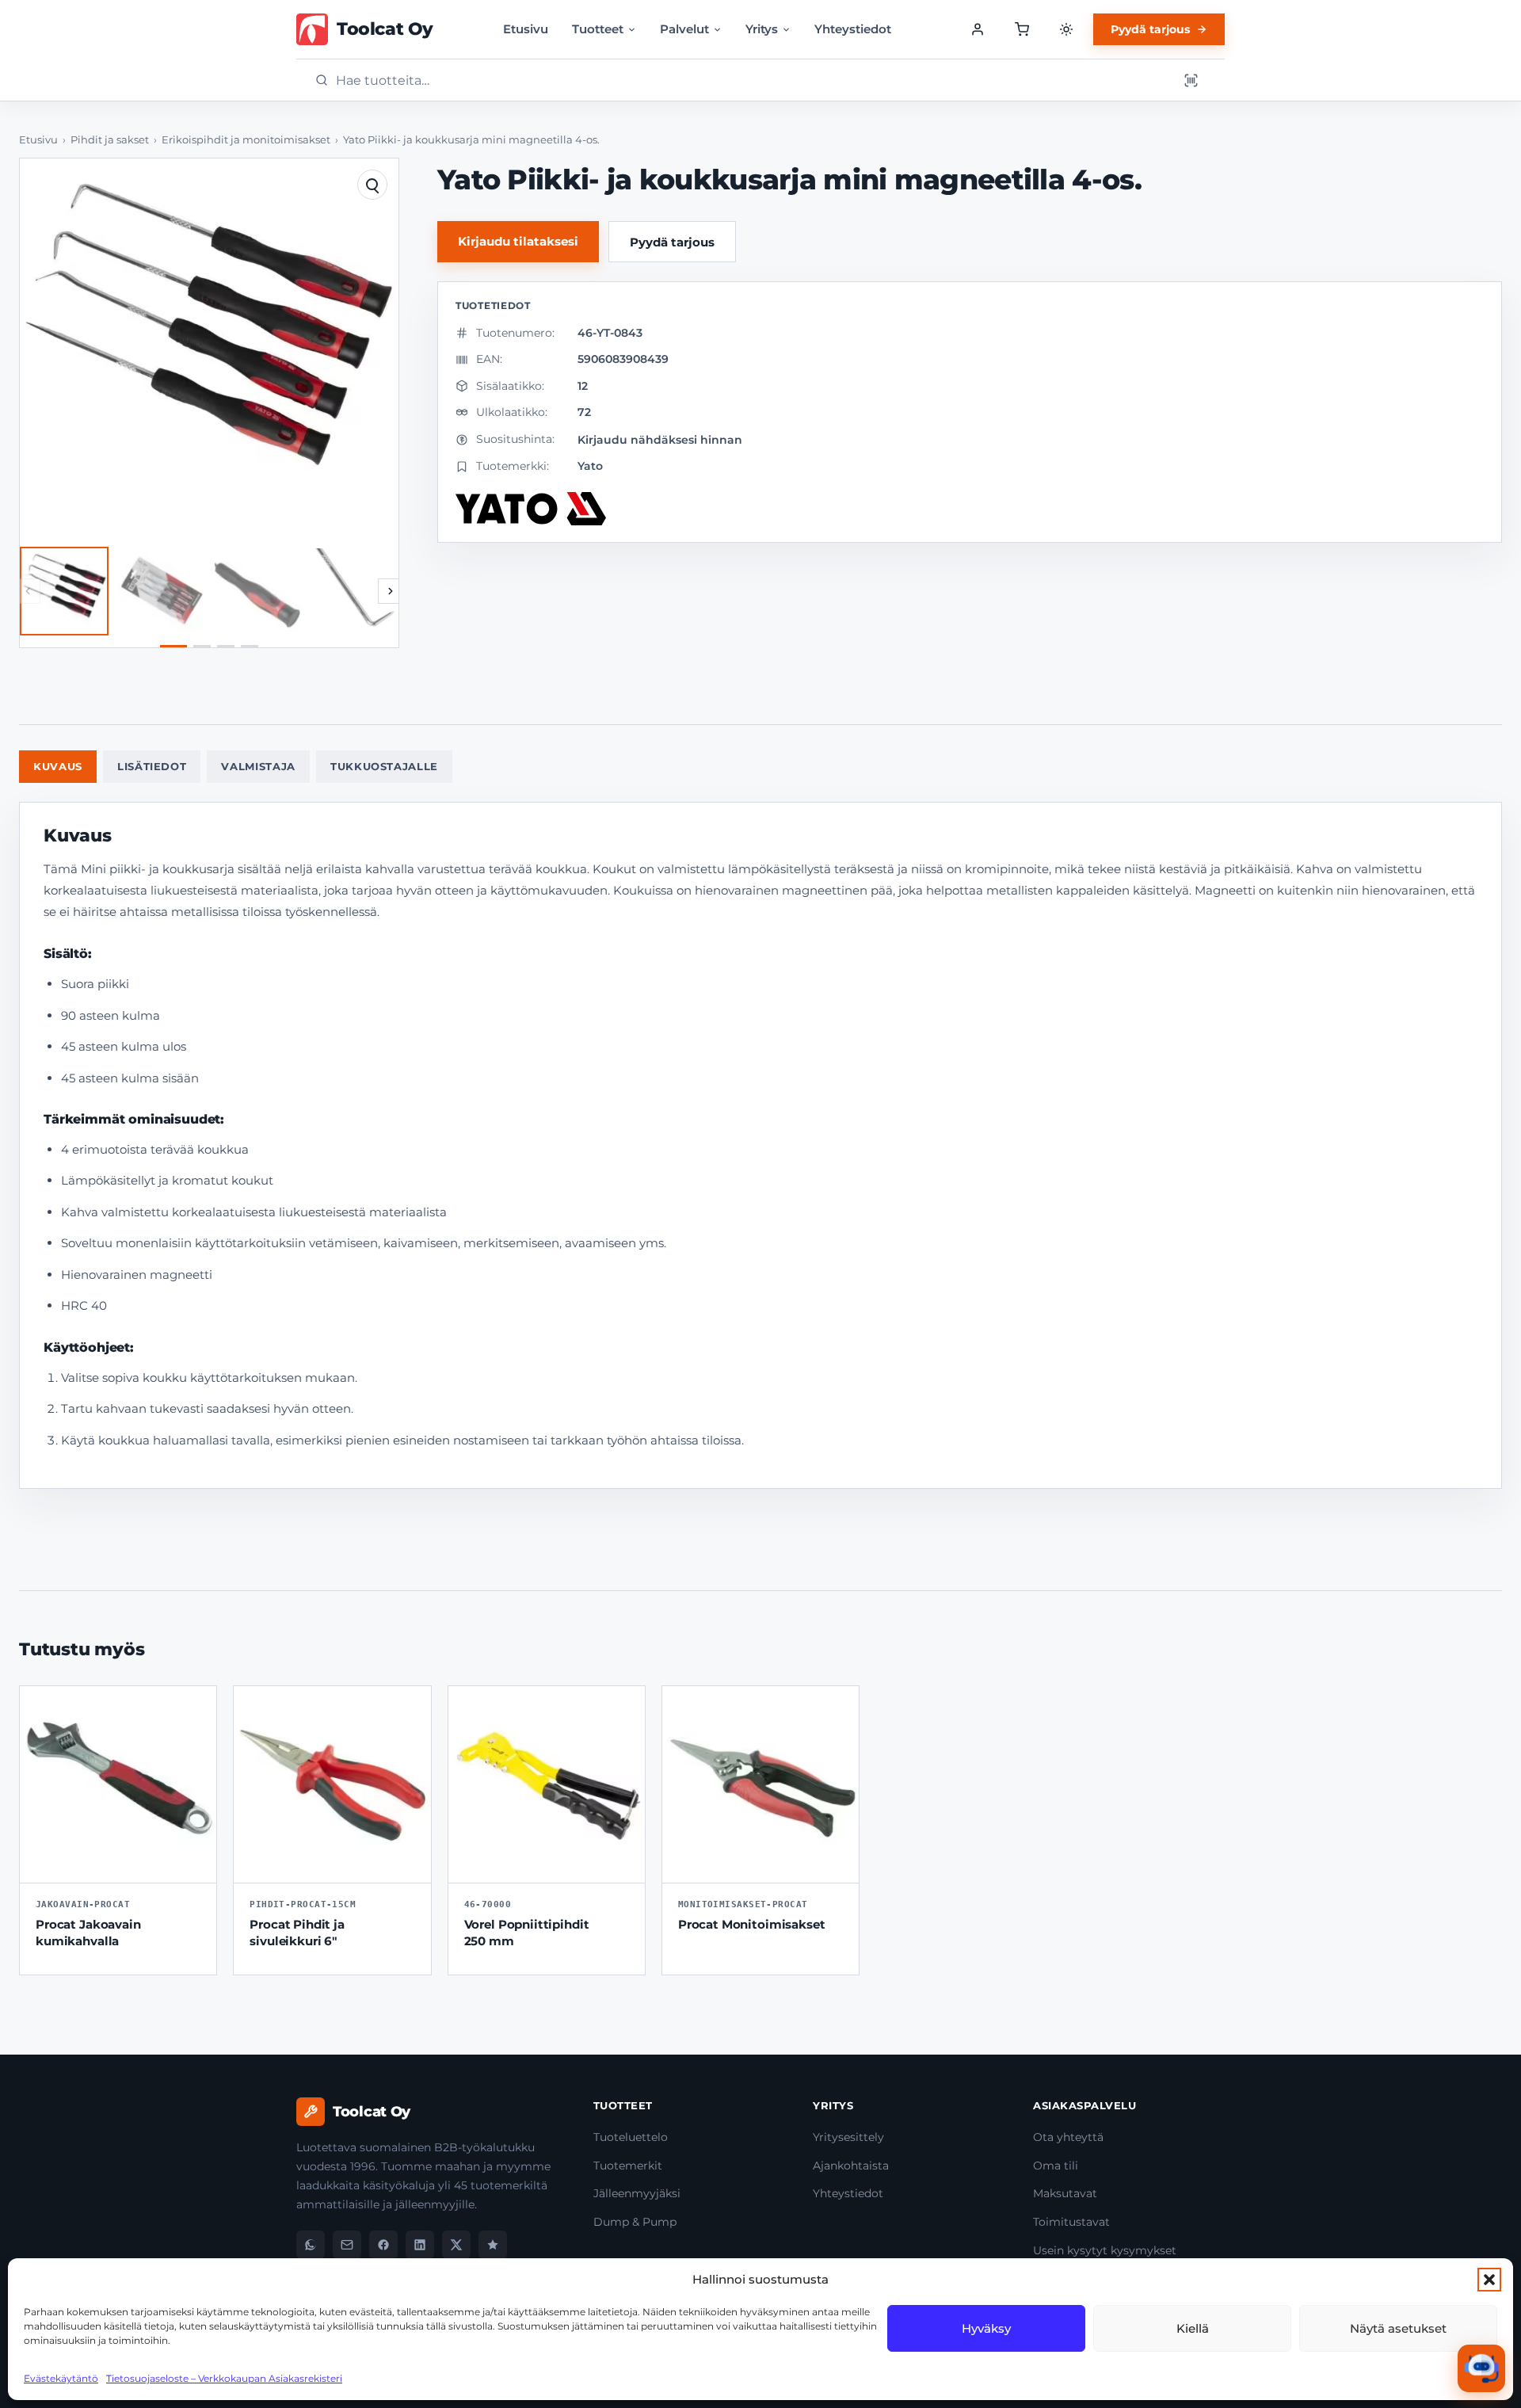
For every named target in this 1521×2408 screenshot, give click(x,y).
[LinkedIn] (420, 2245)
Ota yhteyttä (1068, 2137)
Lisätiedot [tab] (152, 766)
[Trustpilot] (493, 2245)
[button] (1489, 2280)
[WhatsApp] (311, 2245)
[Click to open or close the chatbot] (1481, 2368)
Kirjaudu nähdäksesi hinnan (660, 440)
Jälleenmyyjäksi (637, 2193)
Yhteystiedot (853, 29)
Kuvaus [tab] (58, 766)
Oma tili (1056, 2166)
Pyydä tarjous (1150, 29)
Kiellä (1193, 2328)
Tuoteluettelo (631, 2137)
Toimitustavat (1071, 2222)
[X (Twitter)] (456, 2245)
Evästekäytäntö (61, 2378)
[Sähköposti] (347, 2245)
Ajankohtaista (851, 2166)
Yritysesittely (848, 2137)
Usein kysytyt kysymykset (1105, 2250)
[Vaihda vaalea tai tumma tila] (1066, 29)
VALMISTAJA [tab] (258, 766)
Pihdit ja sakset (110, 140)
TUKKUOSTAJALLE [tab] (384, 766)
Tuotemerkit (628, 2166)
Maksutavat (1065, 2193)
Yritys (762, 29)
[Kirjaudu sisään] (978, 29)
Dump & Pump (635, 2222)
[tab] (173, 646)
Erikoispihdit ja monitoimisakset (246, 140)
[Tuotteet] (1022, 29)
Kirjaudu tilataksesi (518, 241)
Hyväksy (986, 2328)
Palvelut (684, 29)
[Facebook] (383, 2245)
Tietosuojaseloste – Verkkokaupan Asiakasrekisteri (224, 2378)
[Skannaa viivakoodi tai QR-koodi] (1191, 80)
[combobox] (752, 80)
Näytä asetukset (1398, 2328)
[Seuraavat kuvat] (391, 591)
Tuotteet (598, 29)
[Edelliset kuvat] (28, 591)
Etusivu (526, 29)
